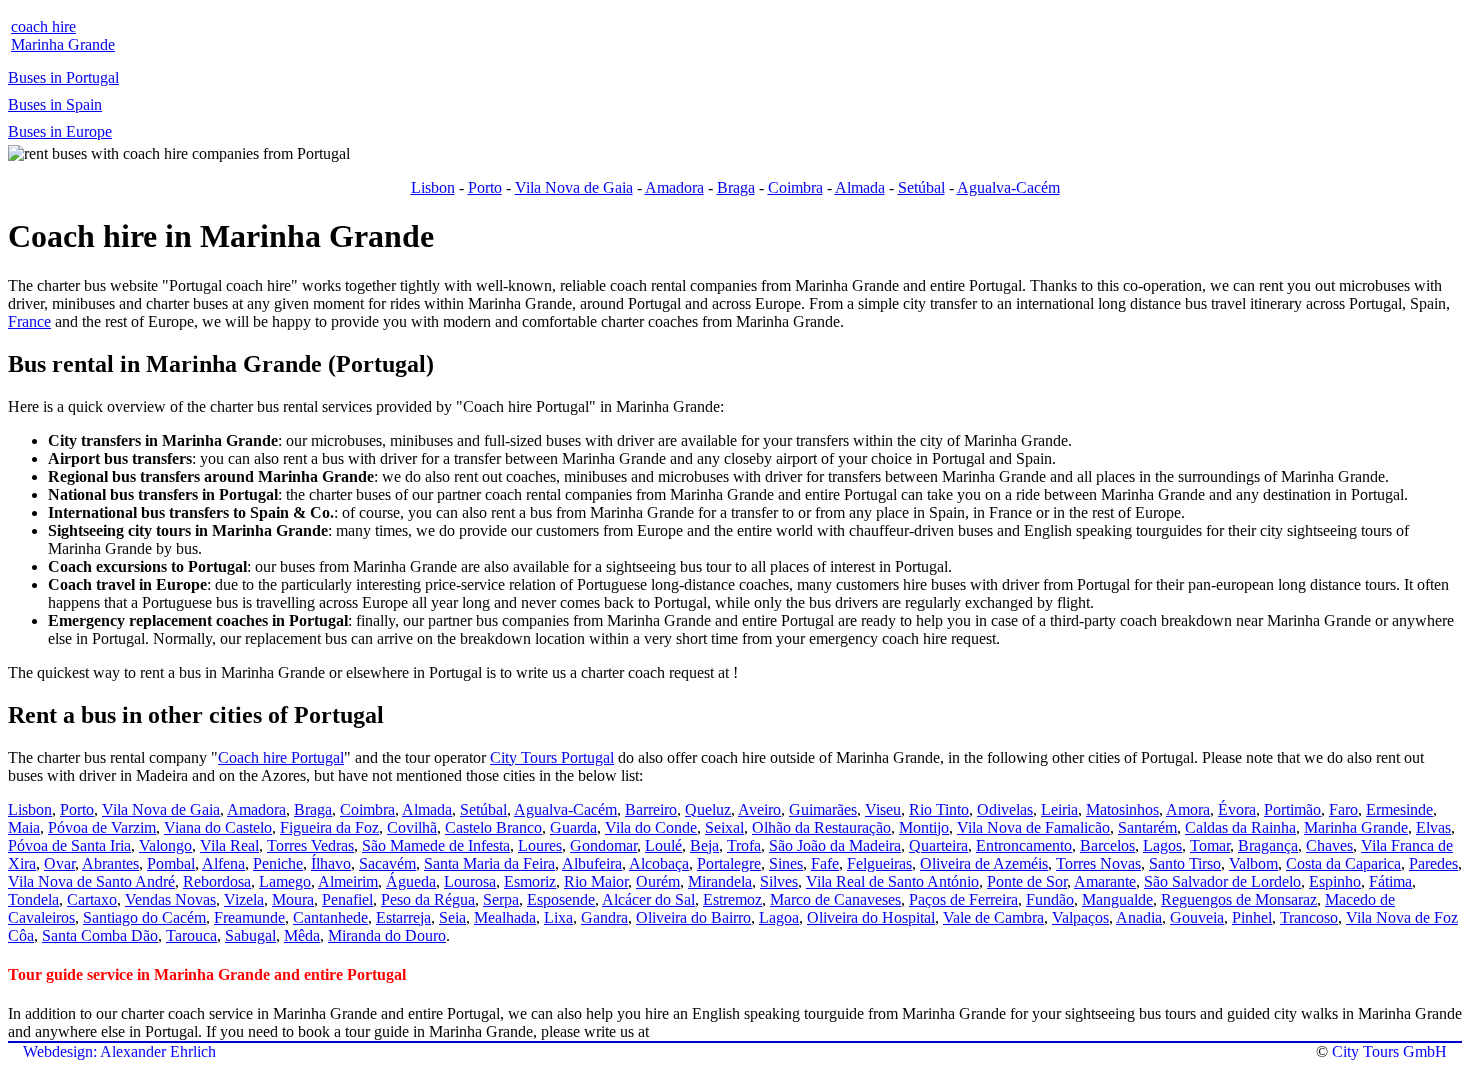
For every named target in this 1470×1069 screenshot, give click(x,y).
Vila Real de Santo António (892, 881)
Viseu (883, 809)
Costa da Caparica (1343, 863)
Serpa (501, 899)
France (29, 321)
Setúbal (921, 187)
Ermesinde (1399, 809)
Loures (540, 845)
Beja (704, 845)
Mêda (302, 935)
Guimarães (823, 809)
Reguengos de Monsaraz (1239, 899)
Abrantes (110, 863)
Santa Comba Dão (100, 935)
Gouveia (1197, 917)
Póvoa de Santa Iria (69, 845)
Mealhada (505, 917)
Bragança (1268, 845)
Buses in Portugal (63, 77)
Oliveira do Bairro (693, 917)
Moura (293, 899)
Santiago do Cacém (144, 917)
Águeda (411, 881)
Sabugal (250, 935)
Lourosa (470, 881)
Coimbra (795, 187)
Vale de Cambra (993, 917)
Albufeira (592, 863)
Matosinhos (1122, 809)
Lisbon (433, 187)
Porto (485, 187)
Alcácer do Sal (648, 899)
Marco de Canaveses (835, 899)
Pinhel (1252, 917)
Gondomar (603, 845)
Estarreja (403, 917)
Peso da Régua (428, 899)
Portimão (1292, 809)
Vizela (244, 899)
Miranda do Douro (387, 935)
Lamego (285, 881)
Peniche (278, 863)
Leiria (1059, 809)
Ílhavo (331, 863)
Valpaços (1080, 917)
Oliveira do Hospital (871, 917)
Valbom (1253, 863)
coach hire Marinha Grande (63, 35)
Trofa (744, 845)
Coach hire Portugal (281, 757)
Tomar (1210, 845)
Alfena (223, 863)
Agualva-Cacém (1008, 187)
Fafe (825, 863)
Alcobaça (659, 863)
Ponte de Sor (1027, 881)
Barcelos (1107, 845)
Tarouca (191, 935)
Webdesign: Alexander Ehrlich (119, 1051)
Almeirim (348, 881)
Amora (1188, 809)
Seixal (724, 827)
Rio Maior (596, 881)
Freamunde (249, 917)
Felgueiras (879, 863)
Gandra (604, 917)
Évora (1237, 809)
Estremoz (732, 899)
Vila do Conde (651, 827)
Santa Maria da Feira (489, 863)
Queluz (708, 809)
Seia (452, 917)
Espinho (1335, 881)
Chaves (1329, 845)
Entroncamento (1024, 845)
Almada (860, 187)
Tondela (33, 899)
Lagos (1162, 845)
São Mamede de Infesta (436, 845)
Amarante (1105, 881)
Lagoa (779, 917)
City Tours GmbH (1389, 1051)
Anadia (1139, 917)
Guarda (573, 827)
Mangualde (1117, 899)
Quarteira (938, 845)
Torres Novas (1098, 863)
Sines (786, 863)
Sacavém (387, 863)
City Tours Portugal (552, 757)
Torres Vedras (310, 845)
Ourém (658, 881)
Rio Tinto (939, 809)
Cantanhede (330, 917)
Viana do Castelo (218, 827)
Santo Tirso (1185, 863)
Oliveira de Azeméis (984, 863)
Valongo (165, 845)
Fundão (1050, 899)
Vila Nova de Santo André (91, 881)
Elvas (1433, 827)
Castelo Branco (493, 827)
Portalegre (729, 863)
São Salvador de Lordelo (1222, 881)
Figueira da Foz (329, 827)
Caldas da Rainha (1240, 827)
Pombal (171, 863)
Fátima (1390, 881)
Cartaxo (92, 899)
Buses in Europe (60, 131)
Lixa (558, 917)
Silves (779, 881)
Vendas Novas (170, 899)
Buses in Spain (55, 104)
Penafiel (347, 899)
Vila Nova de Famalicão (1033, 827)
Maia (24, 827)
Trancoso (1309, 917)
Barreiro (651, 809)
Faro (1343, 809)
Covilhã (412, 827)
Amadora (674, 187)
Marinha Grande (1356, 827)
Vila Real (229, 845)
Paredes (1433, 863)
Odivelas (1005, 809)
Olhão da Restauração (821, 827)
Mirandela (720, 881)
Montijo (924, 827)
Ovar (59, 863)
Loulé (663, 845)
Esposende (561, 899)
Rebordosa (217, 881)
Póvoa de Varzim (102, 827)
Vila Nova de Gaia (574, 187)
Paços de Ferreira (963, 899)
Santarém (1147, 827)
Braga (736, 187)
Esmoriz (530, 881)
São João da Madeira (835, 845)
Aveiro (759, 809)
